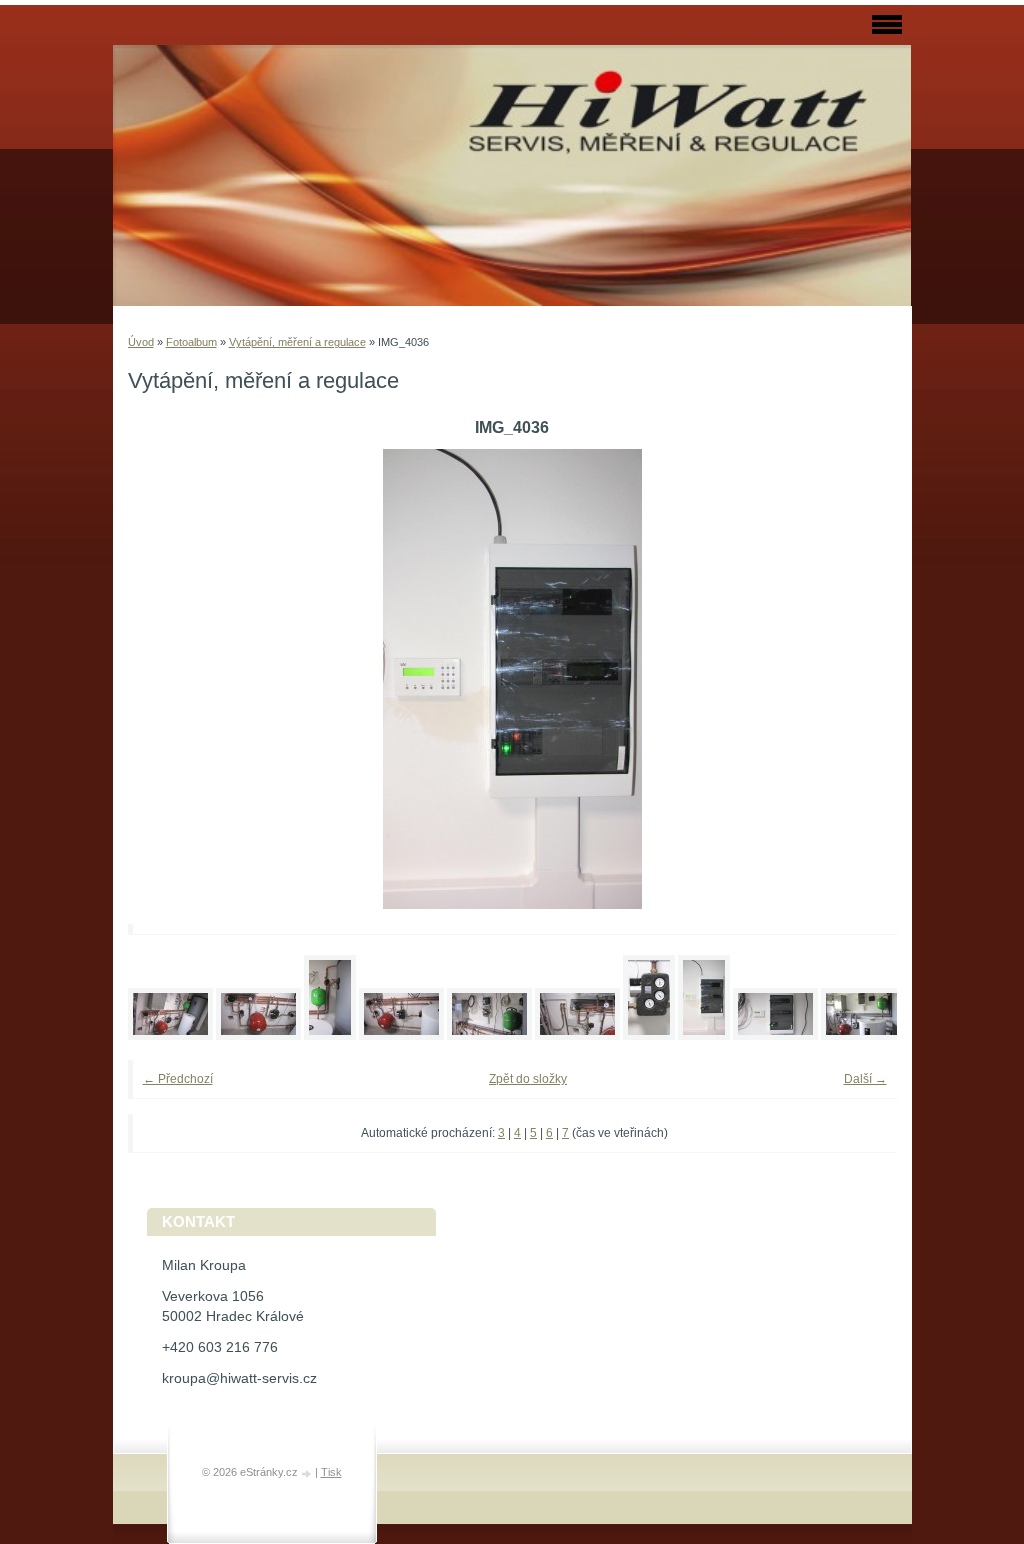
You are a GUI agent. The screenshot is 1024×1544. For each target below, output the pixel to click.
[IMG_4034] (649, 1036)
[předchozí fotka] (170, 679)
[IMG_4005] (330, 1036)
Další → (865, 1079)
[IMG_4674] (863, 1036)
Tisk (331, 1472)
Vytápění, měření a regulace (297, 342)
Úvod (141, 342)
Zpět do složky (528, 1079)
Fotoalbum (191, 342)
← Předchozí (178, 1079)
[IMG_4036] (704, 1036)
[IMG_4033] (577, 1036)
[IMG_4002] (258, 1036)
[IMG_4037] (775, 1036)
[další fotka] (854, 679)
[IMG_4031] (489, 1036)
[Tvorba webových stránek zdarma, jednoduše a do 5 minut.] (308, 1473)
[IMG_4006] (401, 1036)
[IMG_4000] (170, 1036)
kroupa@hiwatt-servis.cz (239, 1378)
